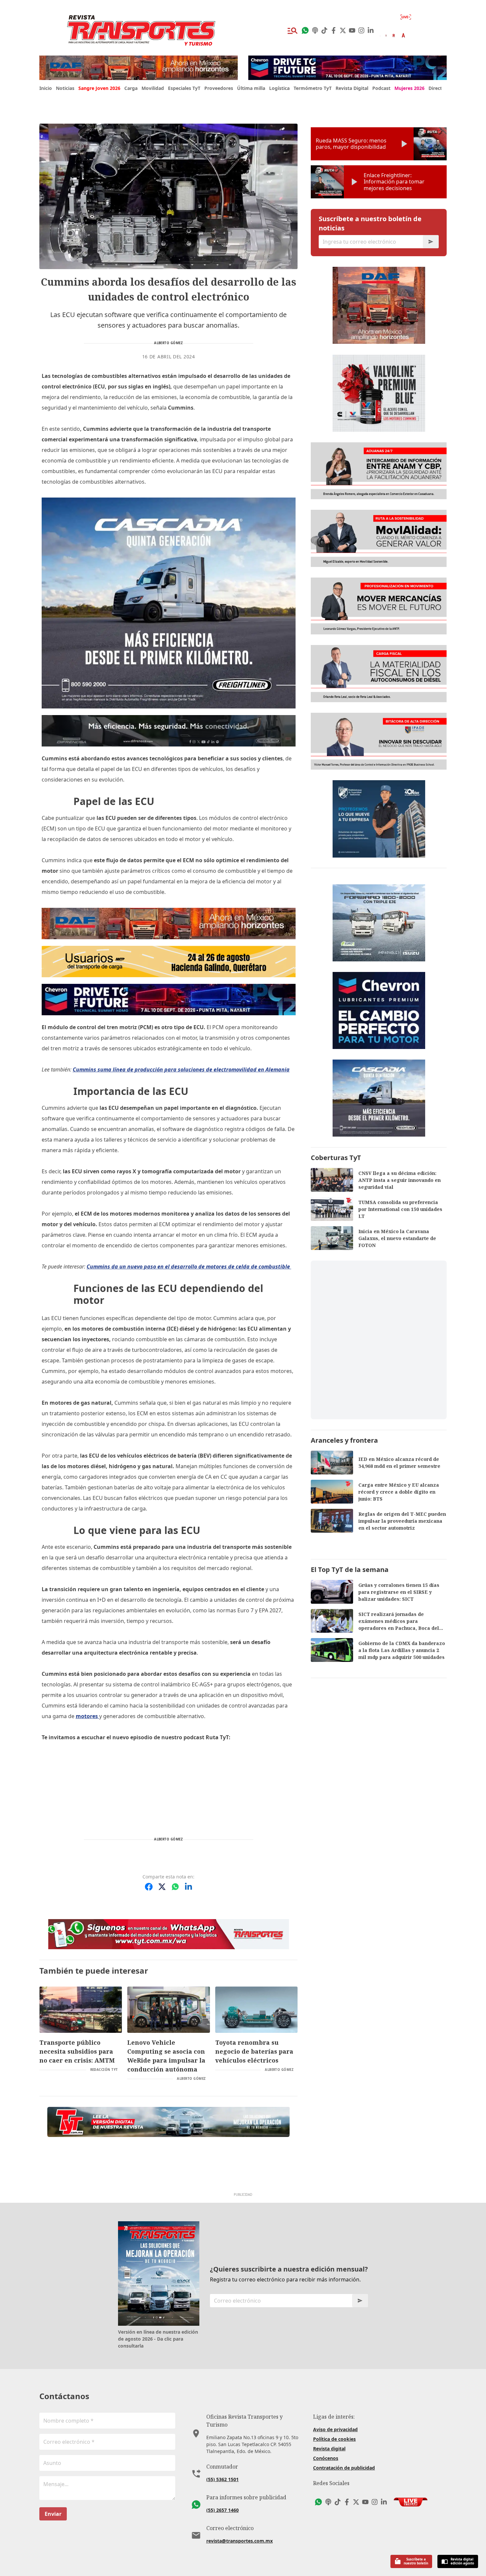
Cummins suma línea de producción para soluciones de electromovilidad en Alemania (181, 1069)
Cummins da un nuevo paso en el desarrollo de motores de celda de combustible (189, 1267)
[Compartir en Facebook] (149, 1887)
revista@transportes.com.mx (240, 2541)
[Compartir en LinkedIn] (188, 1887)
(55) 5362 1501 (223, 2479)
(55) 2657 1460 (223, 2510)
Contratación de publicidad (344, 2468)
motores (87, 1716)
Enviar (53, 2514)
